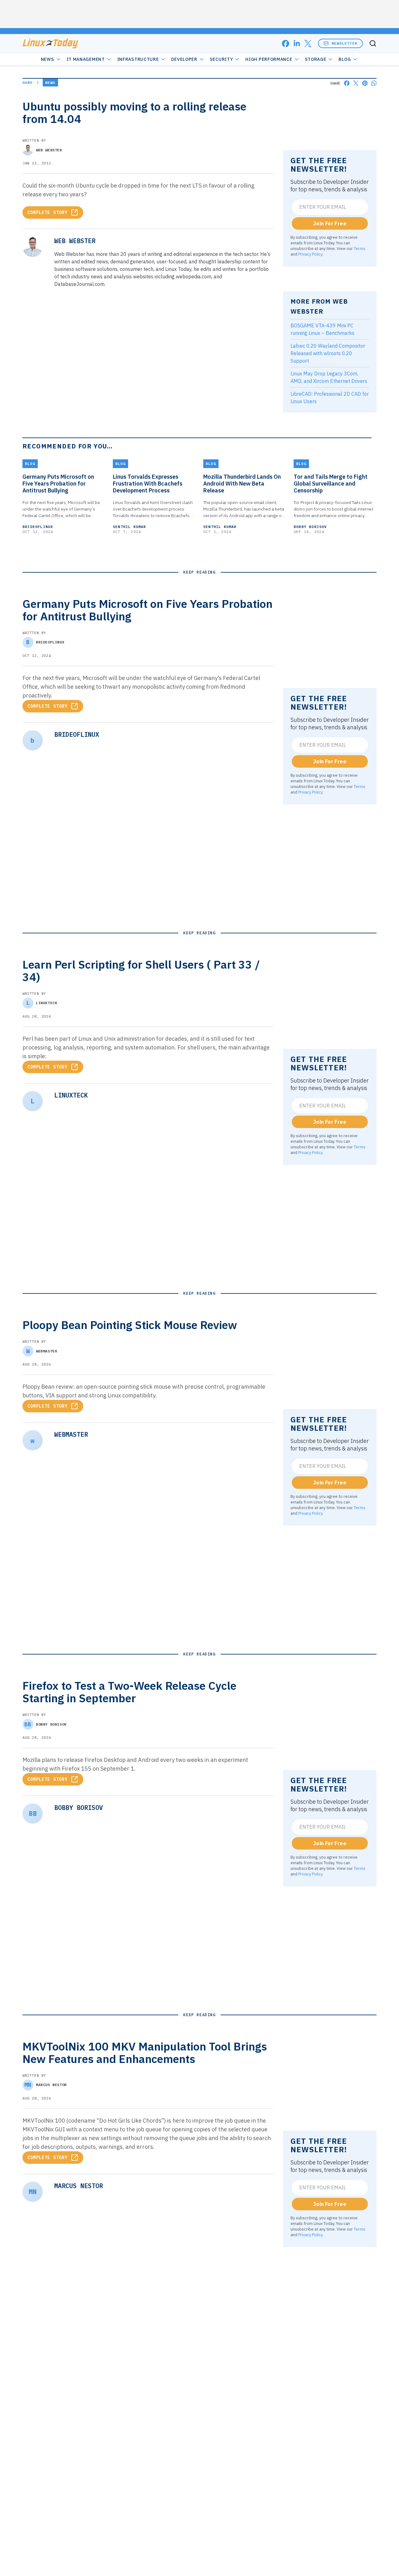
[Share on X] (356, 83)
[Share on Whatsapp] (374, 83)
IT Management (86, 59)
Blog (345, 59)
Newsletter (344, 43)
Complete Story (48, 213)
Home (28, 83)
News (48, 59)
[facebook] (286, 44)
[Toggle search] (373, 43)
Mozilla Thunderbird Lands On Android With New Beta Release (242, 484)
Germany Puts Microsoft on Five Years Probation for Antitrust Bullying (58, 484)
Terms (360, 248)
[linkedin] (297, 44)
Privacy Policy (310, 254)
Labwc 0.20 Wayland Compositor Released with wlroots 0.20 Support (328, 353)
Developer (184, 59)
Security (221, 59)
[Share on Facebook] (347, 83)
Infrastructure (138, 59)
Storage (316, 59)
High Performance (269, 59)
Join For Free (330, 223)
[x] (308, 44)
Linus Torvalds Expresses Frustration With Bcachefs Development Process (148, 484)
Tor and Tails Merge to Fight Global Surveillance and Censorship (331, 484)
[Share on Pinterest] (365, 83)
